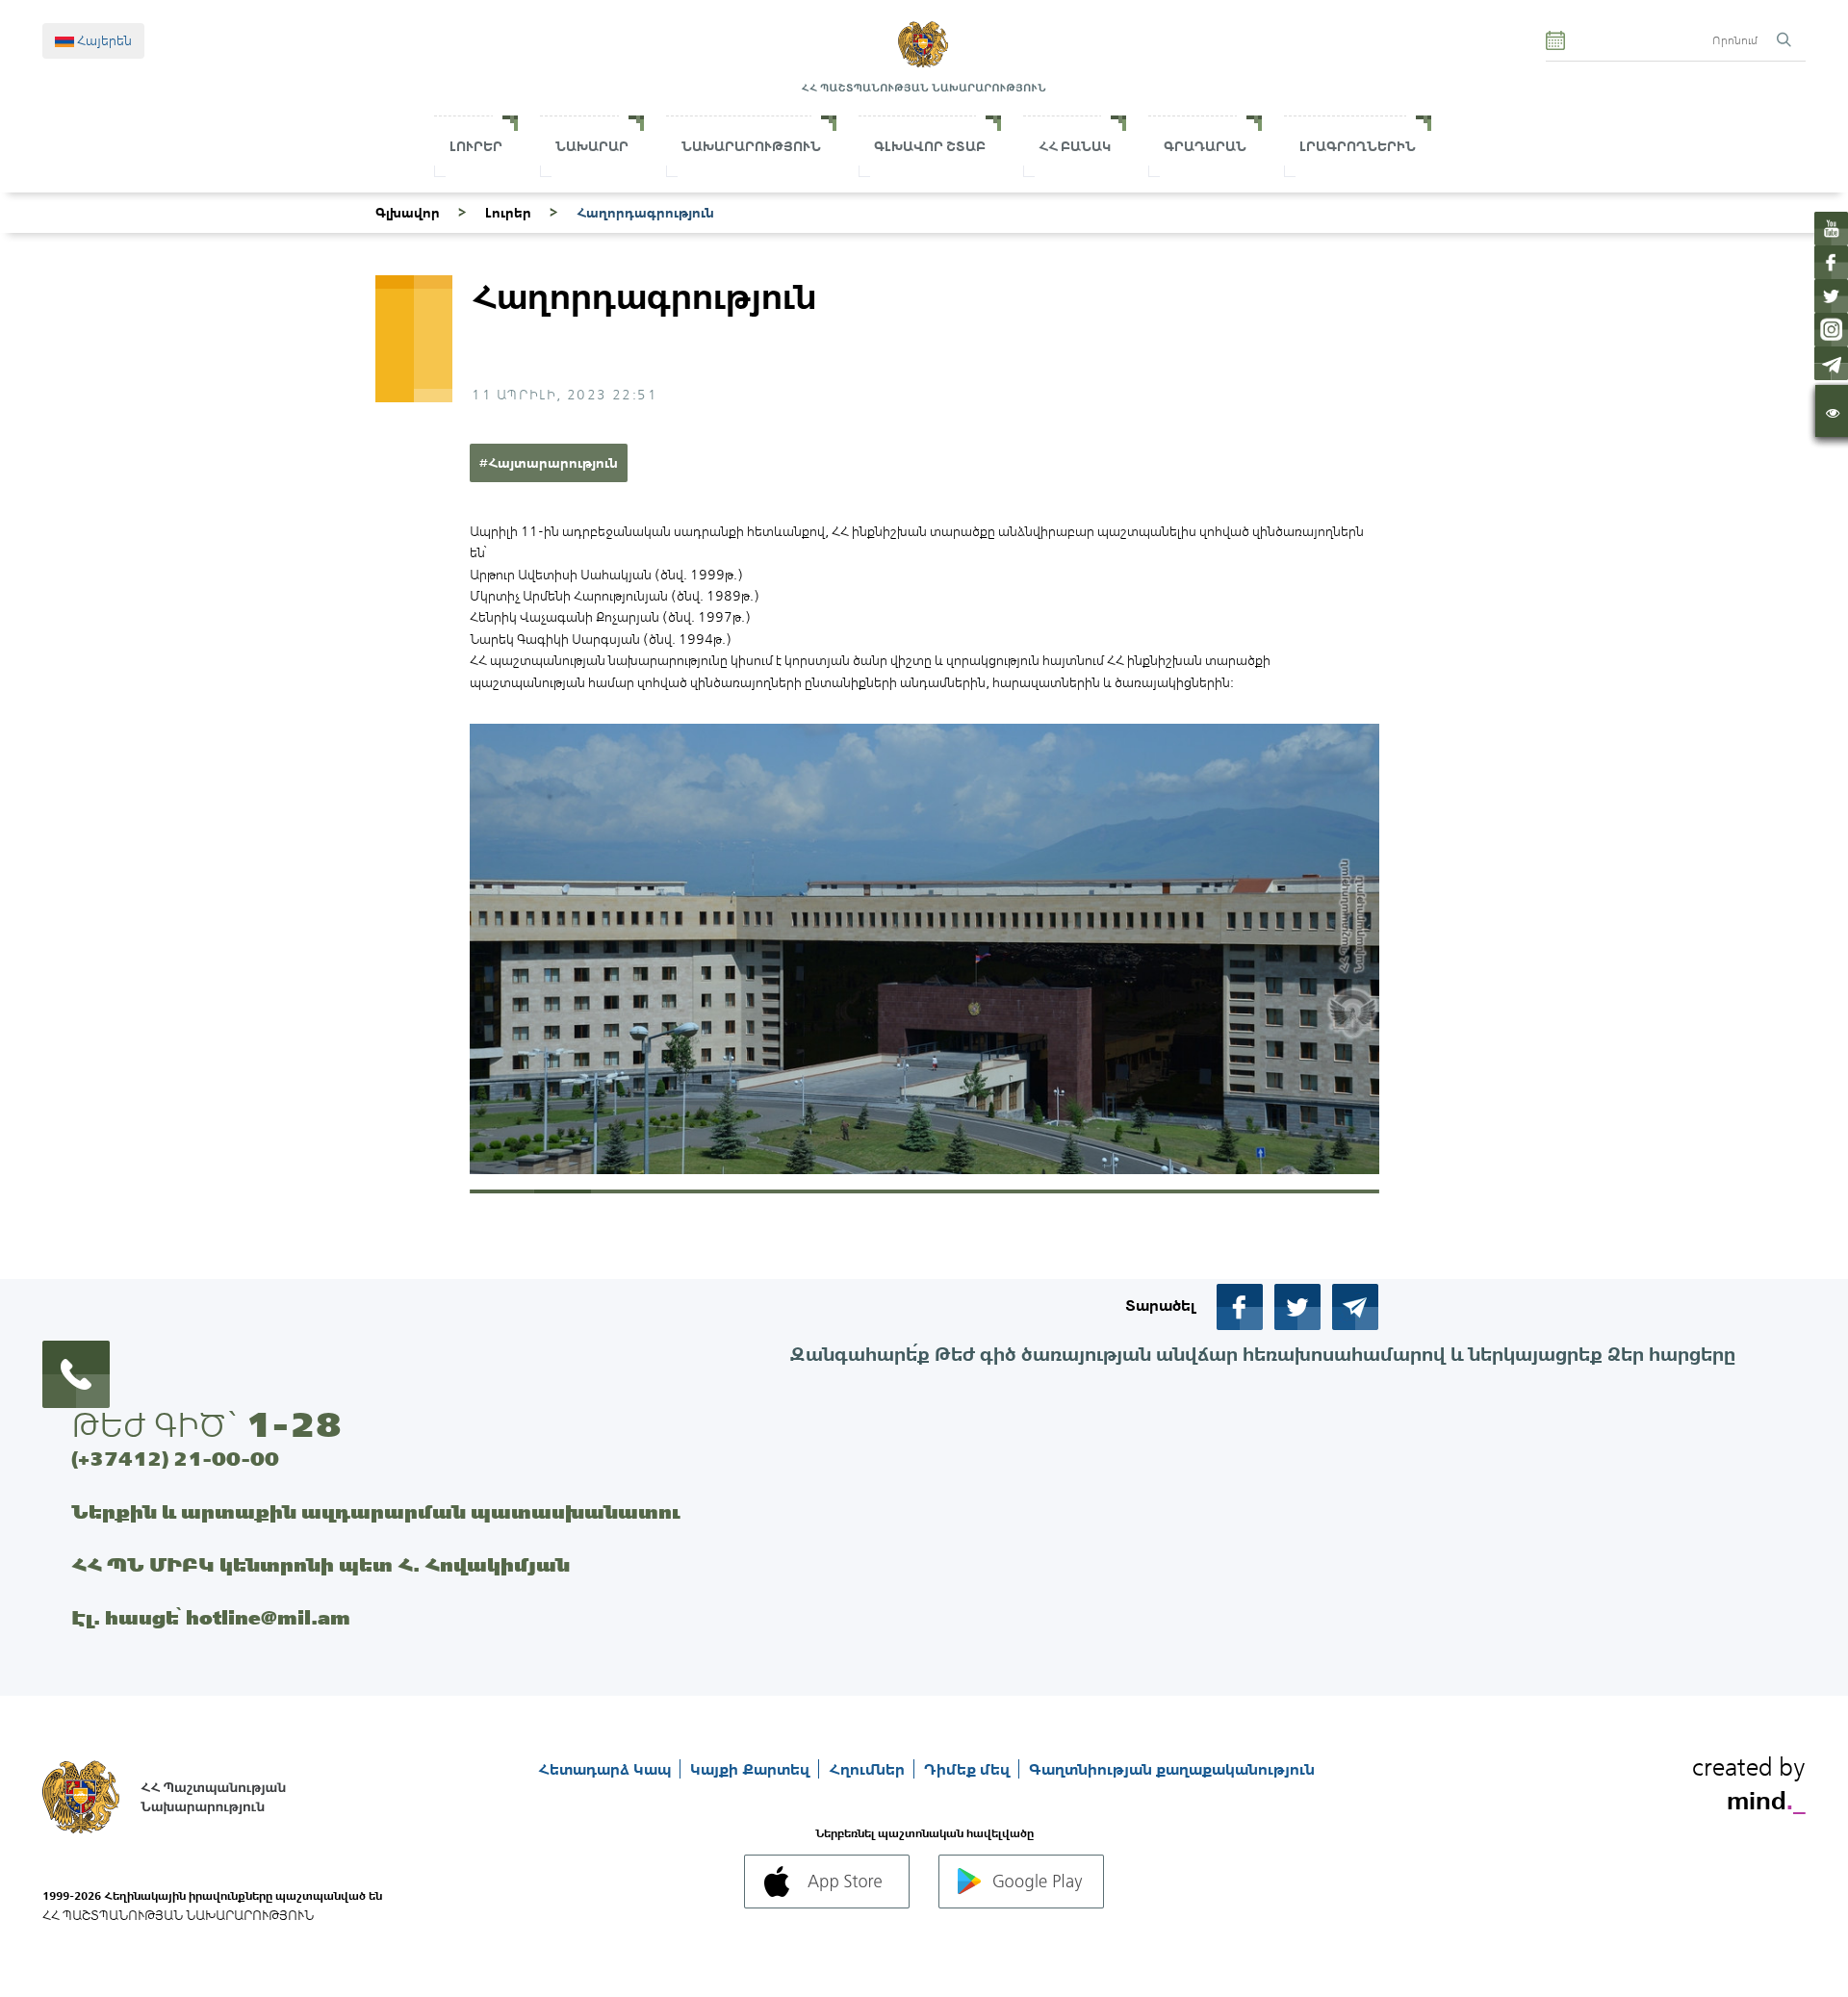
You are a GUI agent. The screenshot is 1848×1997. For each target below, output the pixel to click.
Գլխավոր (408, 213)
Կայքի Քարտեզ (752, 1769)
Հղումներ (869, 1769)
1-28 (294, 1424)
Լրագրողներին (1358, 146)
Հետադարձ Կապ (606, 1769)
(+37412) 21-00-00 (175, 1459)
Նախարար (592, 146)
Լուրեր (476, 146)
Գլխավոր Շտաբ (930, 146)
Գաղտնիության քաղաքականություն (1172, 1769)
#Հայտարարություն (549, 463)
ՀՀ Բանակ (1075, 146)
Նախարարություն (751, 146)
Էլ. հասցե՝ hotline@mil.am (211, 1617)
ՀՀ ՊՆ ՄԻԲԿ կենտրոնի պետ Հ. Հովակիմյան (321, 1564)
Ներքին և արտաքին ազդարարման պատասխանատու (376, 1511)
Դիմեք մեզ (969, 1769)
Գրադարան (1205, 146)
